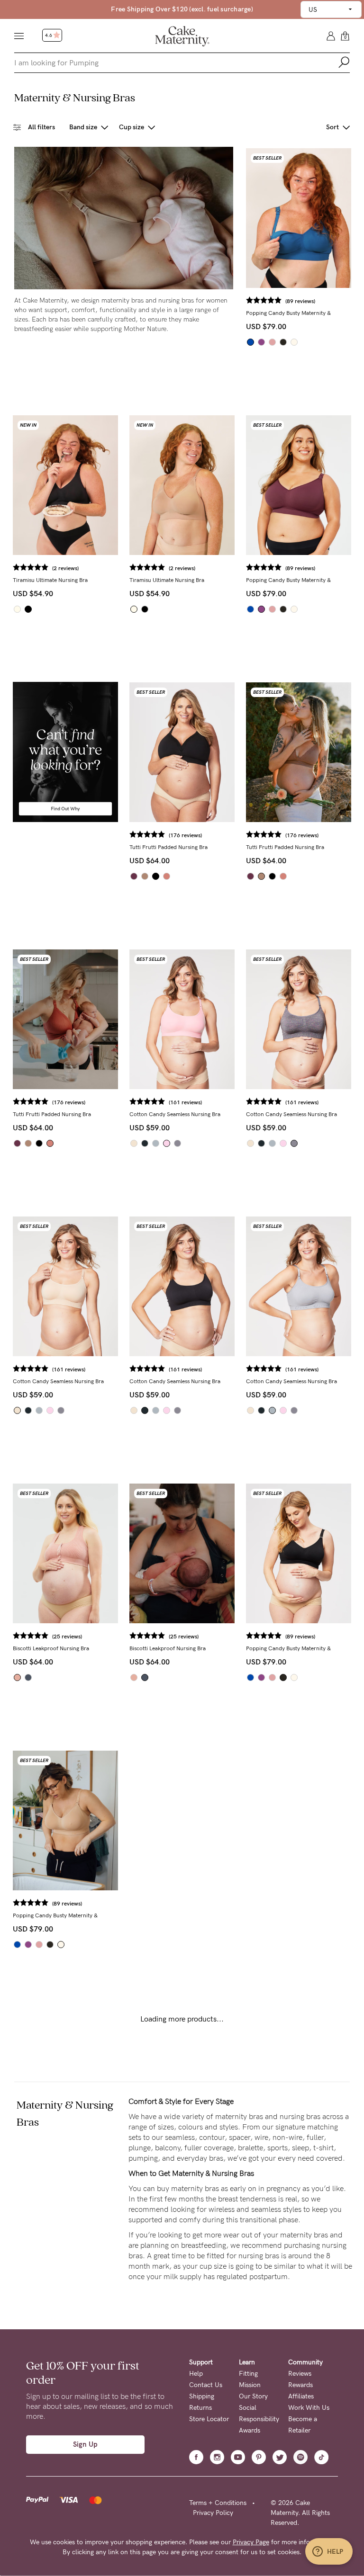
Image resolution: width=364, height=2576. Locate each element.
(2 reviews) (65, 568)
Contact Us (206, 2385)
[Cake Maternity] (182, 36)
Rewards (300, 2385)
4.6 (49, 36)
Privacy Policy (213, 2513)
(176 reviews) (185, 835)
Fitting (248, 2374)
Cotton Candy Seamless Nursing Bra (175, 1114)
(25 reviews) (67, 1637)
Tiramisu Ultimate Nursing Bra (50, 580)
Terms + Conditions (218, 2503)
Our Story (253, 2396)
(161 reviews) (185, 1102)
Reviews (300, 2374)
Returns (200, 2408)
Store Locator (209, 2419)
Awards (250, 2430)
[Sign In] (331, 35)
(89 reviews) (300, 301)
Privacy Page (251, 2542)
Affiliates (301, 2396)
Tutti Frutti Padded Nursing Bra (168, 847)
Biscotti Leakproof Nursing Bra (51, 1648)
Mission (250, 2385)
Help (196, 2374)
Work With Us (309, 2408)
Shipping (202, 2396)
